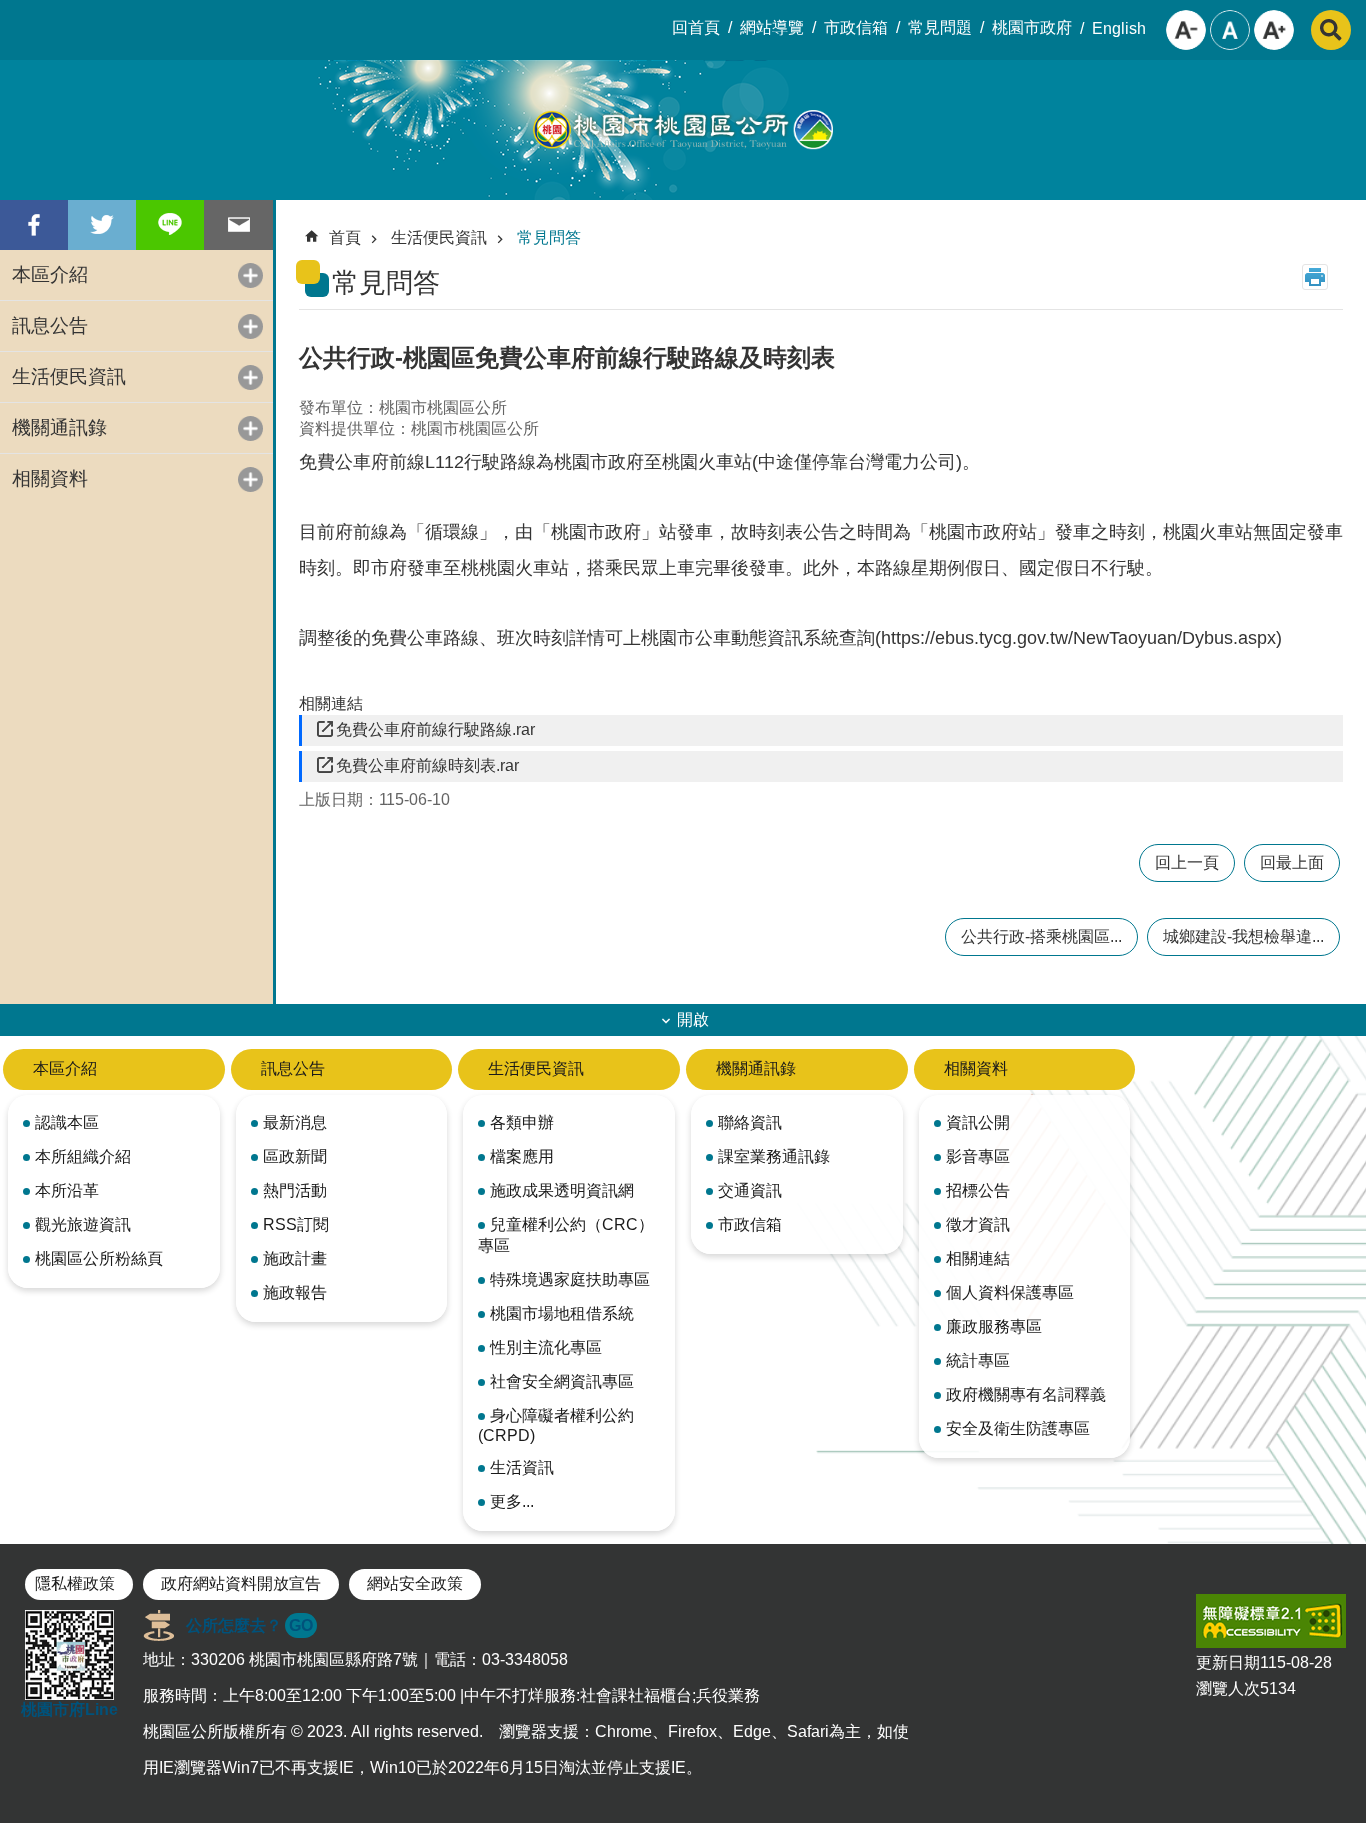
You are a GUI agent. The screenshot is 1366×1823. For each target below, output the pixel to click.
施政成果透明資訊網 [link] (562, 1190)
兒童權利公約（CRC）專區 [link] (566, 1235)
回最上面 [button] (1292, 862)
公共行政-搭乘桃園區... (1041, 936)
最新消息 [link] (295, 1122)
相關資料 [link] (50, 478)
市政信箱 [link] (856, 27)
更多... (512, 1501)
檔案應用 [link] (522, 1156)
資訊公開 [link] (978, 1122)
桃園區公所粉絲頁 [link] (99, 1258)
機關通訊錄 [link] (59, 427)
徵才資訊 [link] (978, 1224)
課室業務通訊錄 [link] (774, 1156)
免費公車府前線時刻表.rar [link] (427, 765)
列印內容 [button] (1315, 277)
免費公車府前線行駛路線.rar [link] (435, 729)
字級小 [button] (1186, 30)
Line (170, 225)
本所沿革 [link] (67, 1190)
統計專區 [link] (978, 1360)
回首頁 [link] (696, 27)
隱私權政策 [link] (75, 1583)
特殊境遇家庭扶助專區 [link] (570, 1279)
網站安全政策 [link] (415, 1583)
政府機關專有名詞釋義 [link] (1026, 1394)
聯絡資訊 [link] (750, 1122)
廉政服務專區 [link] (994, 1326)
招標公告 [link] (978, 1190)
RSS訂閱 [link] (296, 1224)
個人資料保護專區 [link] (1010, 1292)
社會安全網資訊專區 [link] (562, 1381)
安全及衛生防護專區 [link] (1018, 1428)
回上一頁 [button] (1187, 862)
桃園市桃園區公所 (683, 130)
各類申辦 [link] (522, 1122)
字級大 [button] (1274, 30)
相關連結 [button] (331, 703)
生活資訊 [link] (522, 1467)
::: (16, 16)
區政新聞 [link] (295, 1156)
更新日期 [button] (1228, 1662)
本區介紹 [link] (50, 274)
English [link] (1119, 28)
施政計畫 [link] (295, 1258)
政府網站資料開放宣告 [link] (241, 1583)
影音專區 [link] (978, 1156)
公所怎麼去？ (249, 1625)
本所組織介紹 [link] (83, 1156)
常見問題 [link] (940, 27)
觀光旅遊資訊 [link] (83, 1224)
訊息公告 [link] (50, 325)
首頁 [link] (345, 237)
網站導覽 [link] (772, 27)
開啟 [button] (693, 1019)
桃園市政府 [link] (1032, 27)
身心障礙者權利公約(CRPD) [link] (556, 1425)
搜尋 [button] (1331, 30)
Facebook (34, 225)
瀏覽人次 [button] (1228, 1688)
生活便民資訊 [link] (69, 376)
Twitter (102, 225)
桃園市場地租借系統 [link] (562, 1313)
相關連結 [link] (978, 1258)
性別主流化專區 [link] (546, 1347)
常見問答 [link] (549, 237)
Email (238, 225)
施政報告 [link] (295, 1292)
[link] (1271, 1621)
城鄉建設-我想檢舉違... (1243, 936)
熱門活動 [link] (295, 1190)
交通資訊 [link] (750, 1190)
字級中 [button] (1230, 30)
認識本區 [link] (67, 1122)
